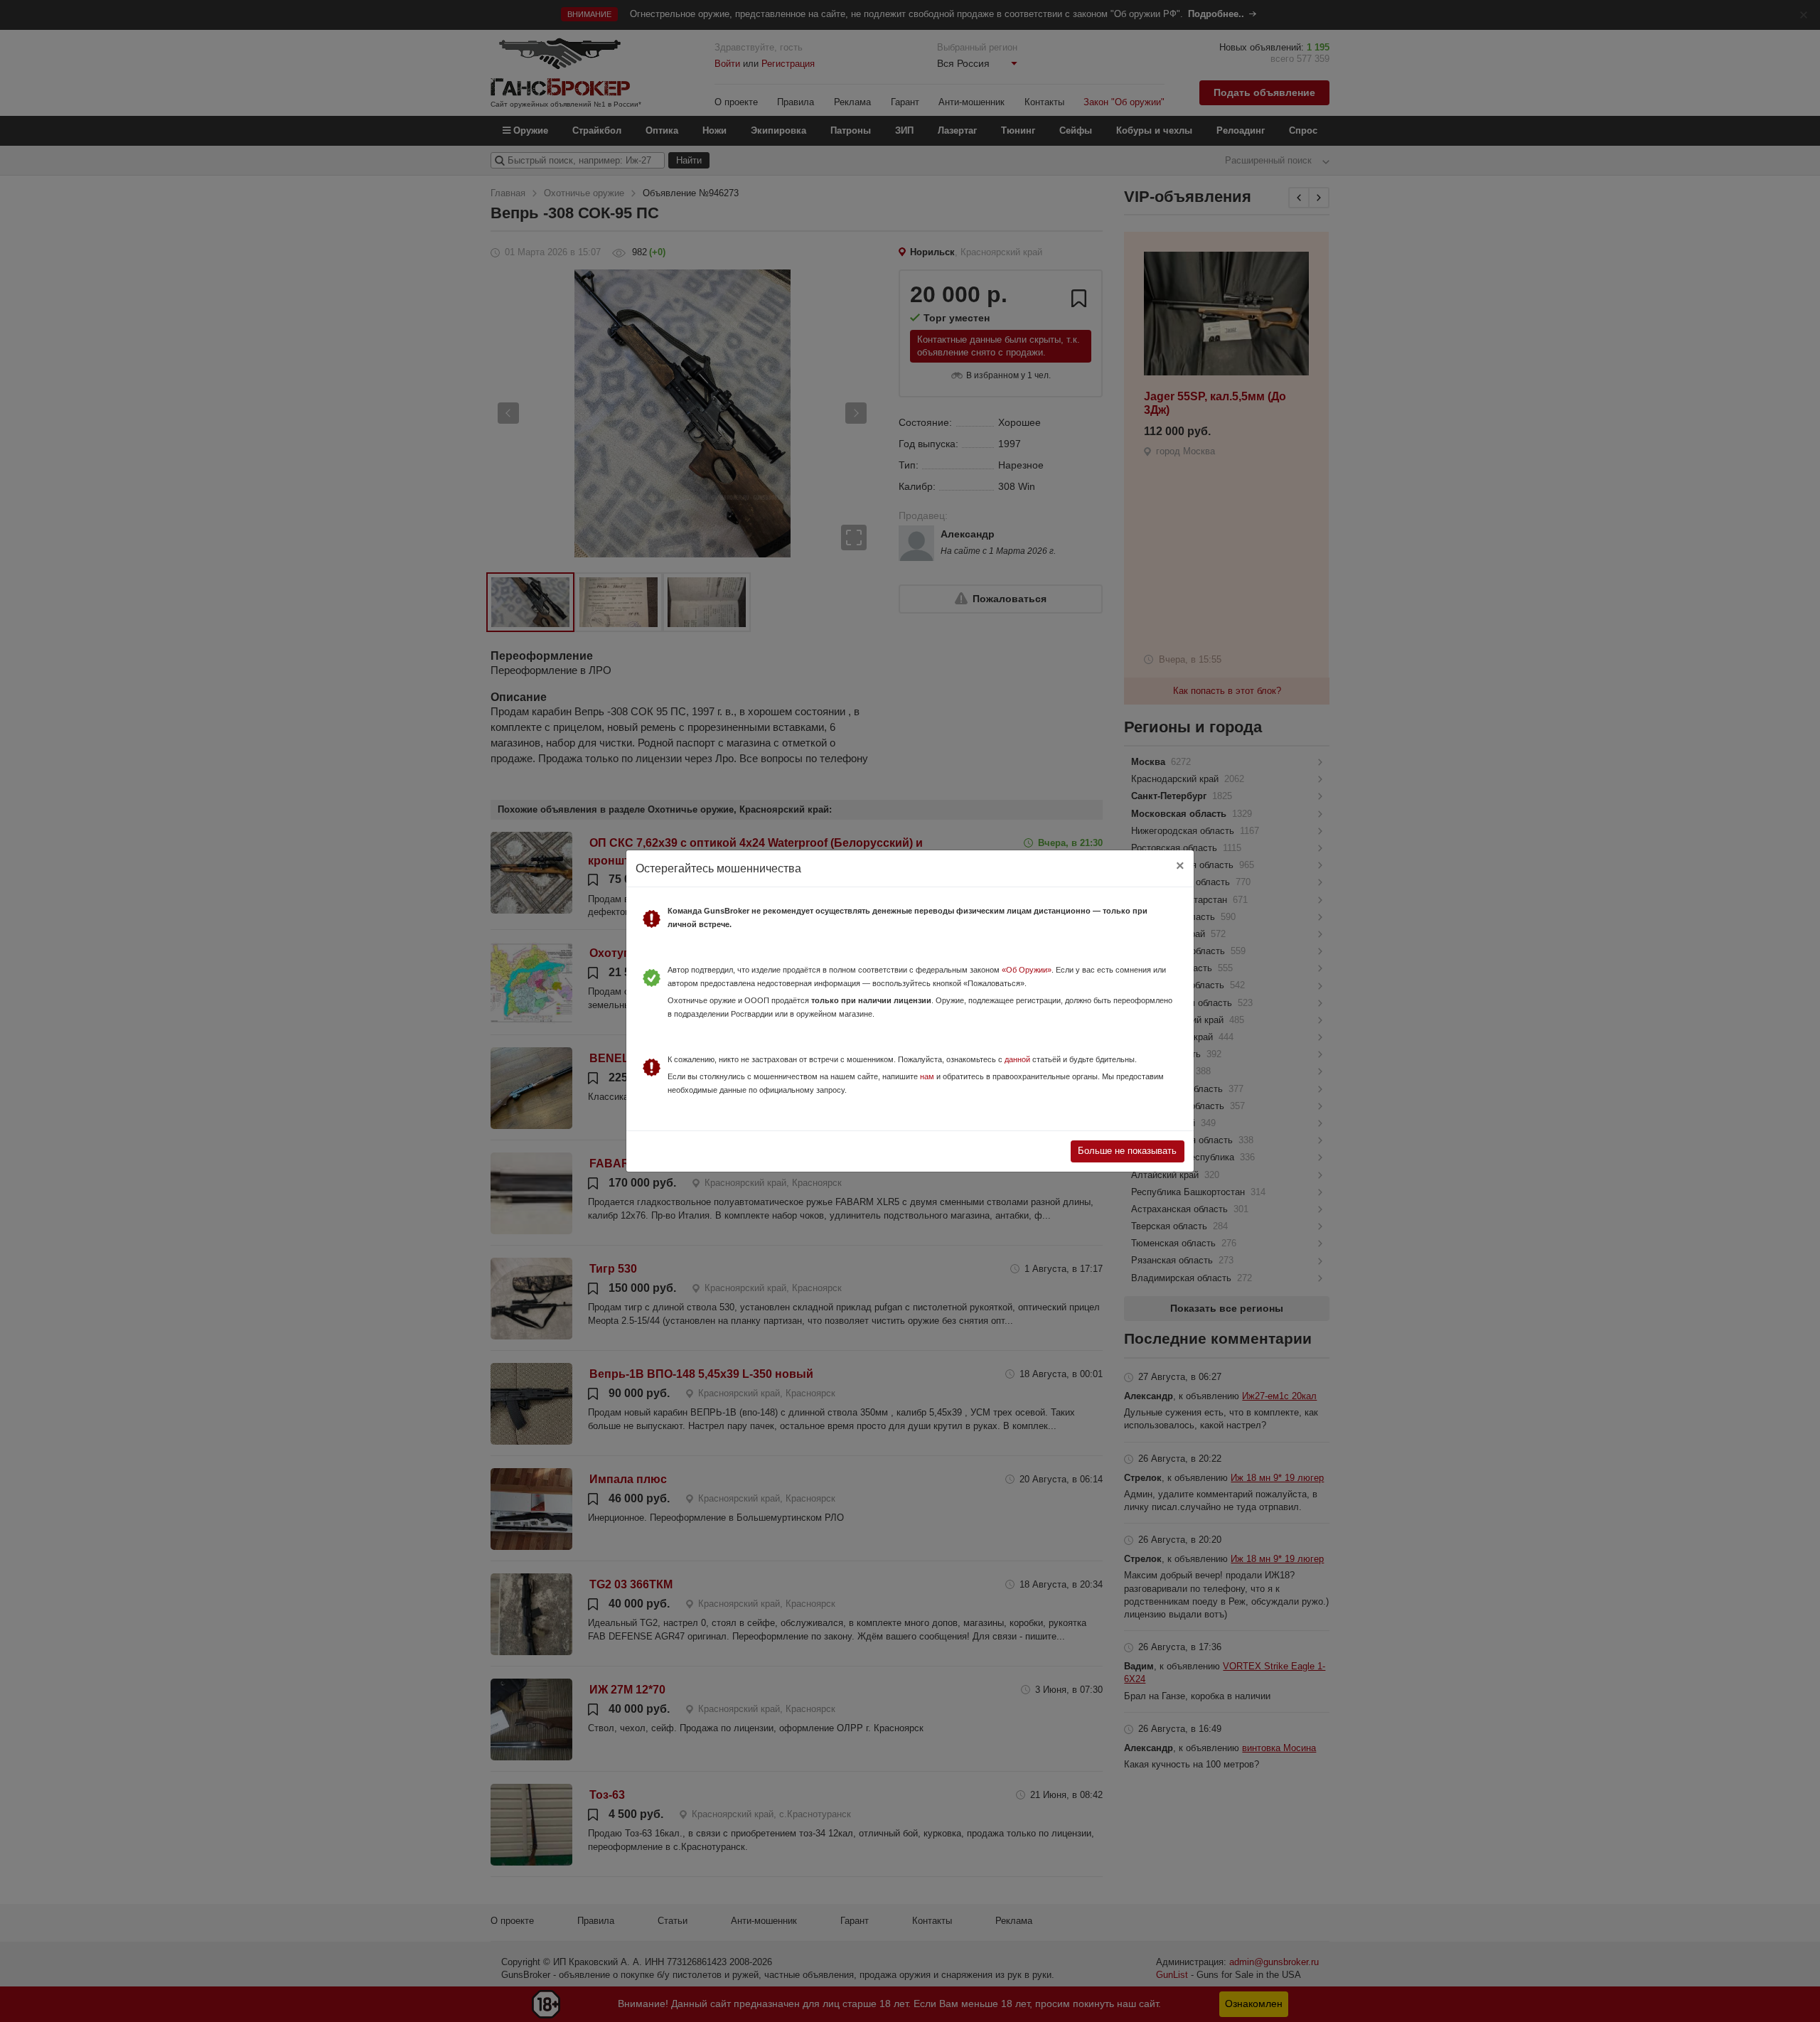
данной (1017, 1059)
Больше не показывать (1127, 1151)
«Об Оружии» (1027, 970)
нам (927, 1076)
